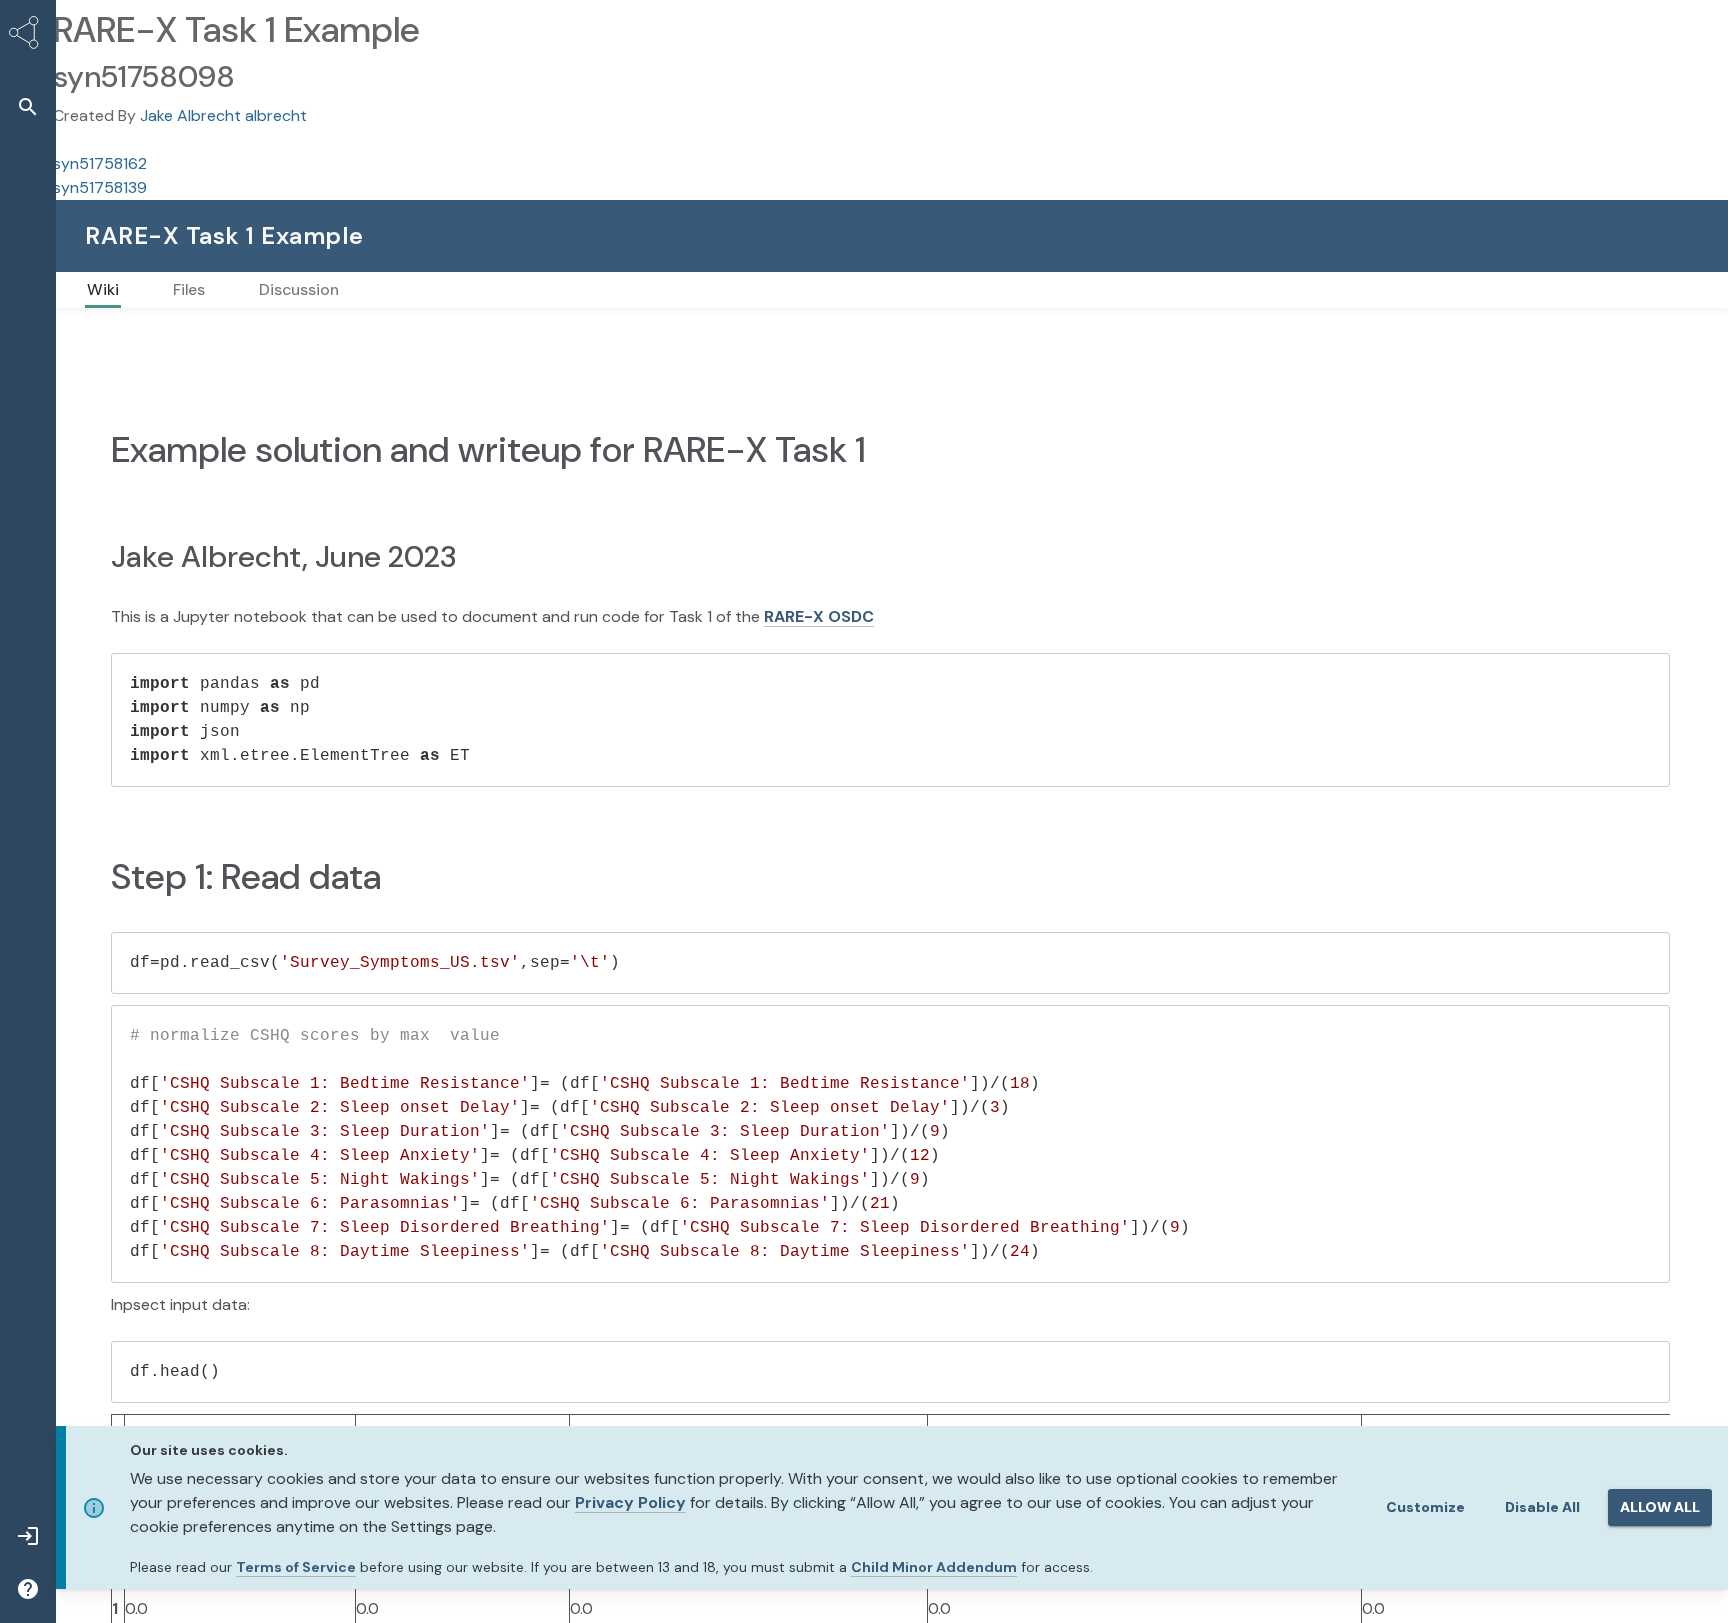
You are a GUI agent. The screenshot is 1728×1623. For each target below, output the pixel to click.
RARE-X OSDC (819, 658)
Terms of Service (296, 1567)
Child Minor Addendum (934, 1567)
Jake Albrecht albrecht (223, 115)
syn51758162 (100, 163)
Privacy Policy (630, 1502)
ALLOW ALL (1660, 1507)
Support (1480, 235)
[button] (28, 106)
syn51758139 (100, 187)
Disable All (1542, 1507)
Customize (1425, 1507)
